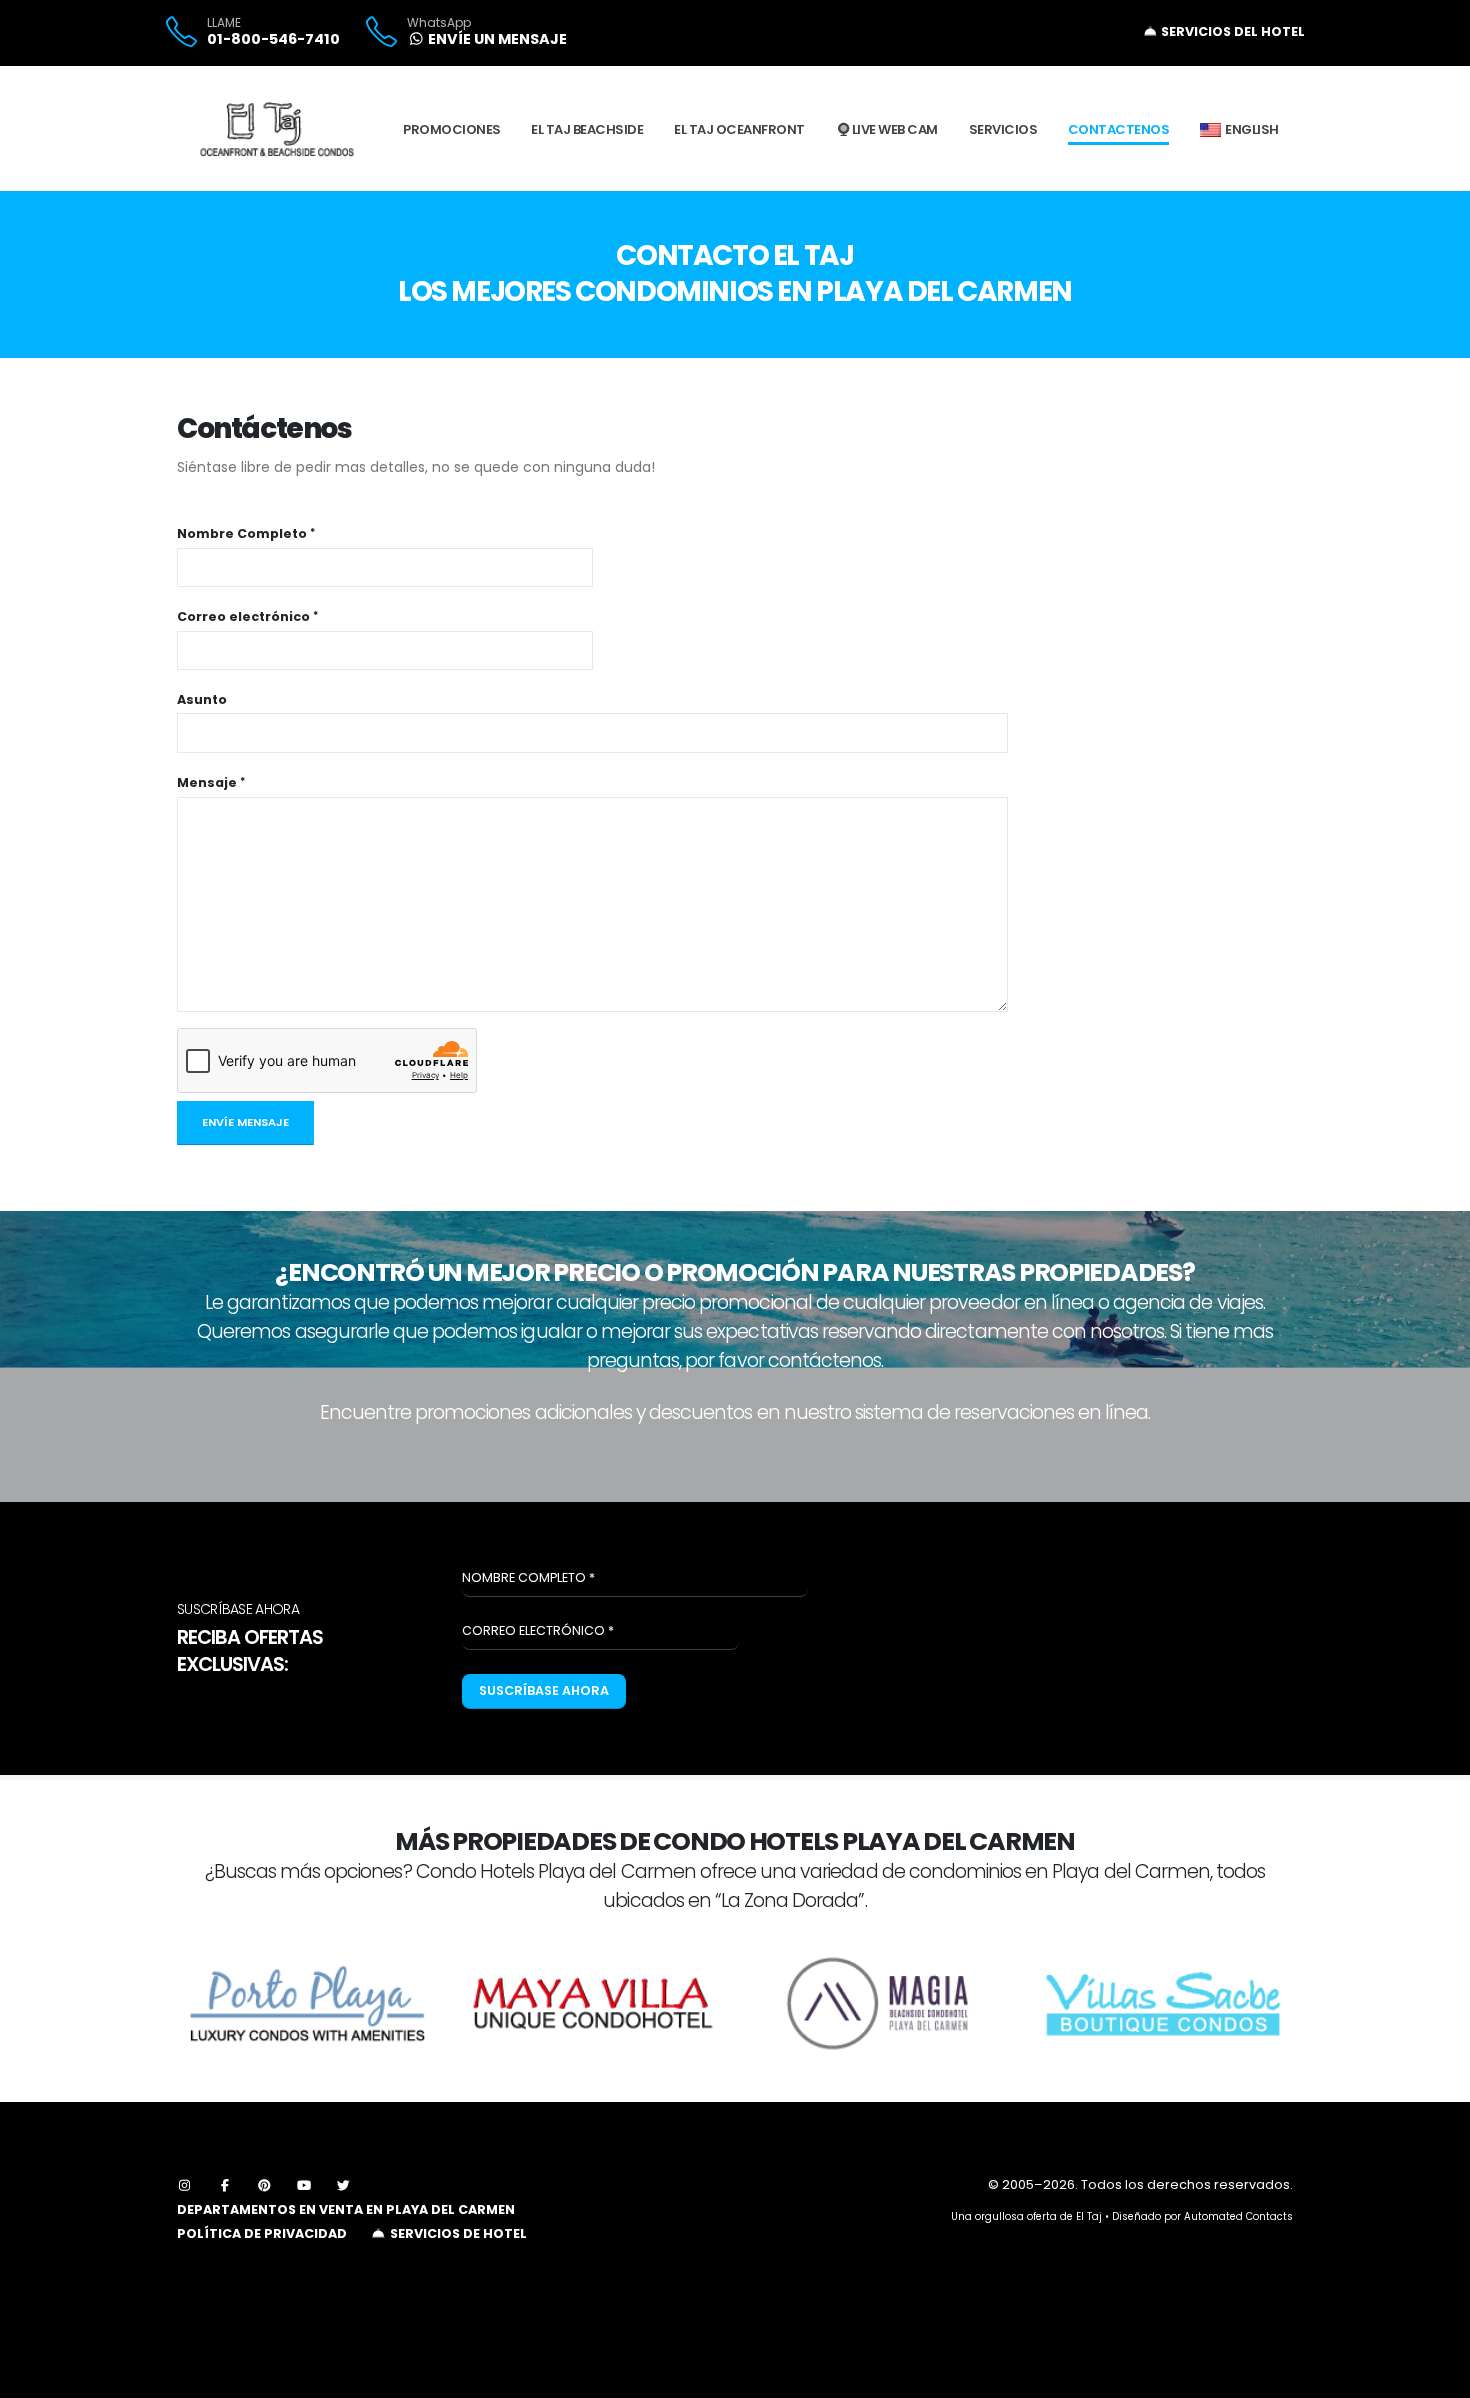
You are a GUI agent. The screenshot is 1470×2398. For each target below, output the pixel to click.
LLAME (224, 23)
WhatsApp (439, 23)
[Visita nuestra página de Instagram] (185, 2186)
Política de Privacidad (262, 2233)
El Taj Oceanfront (739, 129)
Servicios (1003, 129)
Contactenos (1119, 129)
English (1252, 129)
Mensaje (207, 782)
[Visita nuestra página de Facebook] (225, 2186)
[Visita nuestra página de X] (344, 2186)
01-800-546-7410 (273, 39)
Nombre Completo (242, 533)
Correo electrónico (243, 616)
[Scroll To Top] (1435, 2375)
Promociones (452, 129)
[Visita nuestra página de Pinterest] (265, 2186)
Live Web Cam (895, 129)
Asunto (202, 699)
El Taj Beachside (587, 129)
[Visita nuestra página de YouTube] (304, 2186)
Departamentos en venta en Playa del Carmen (346, 2209)
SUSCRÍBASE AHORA (544, 1690)
